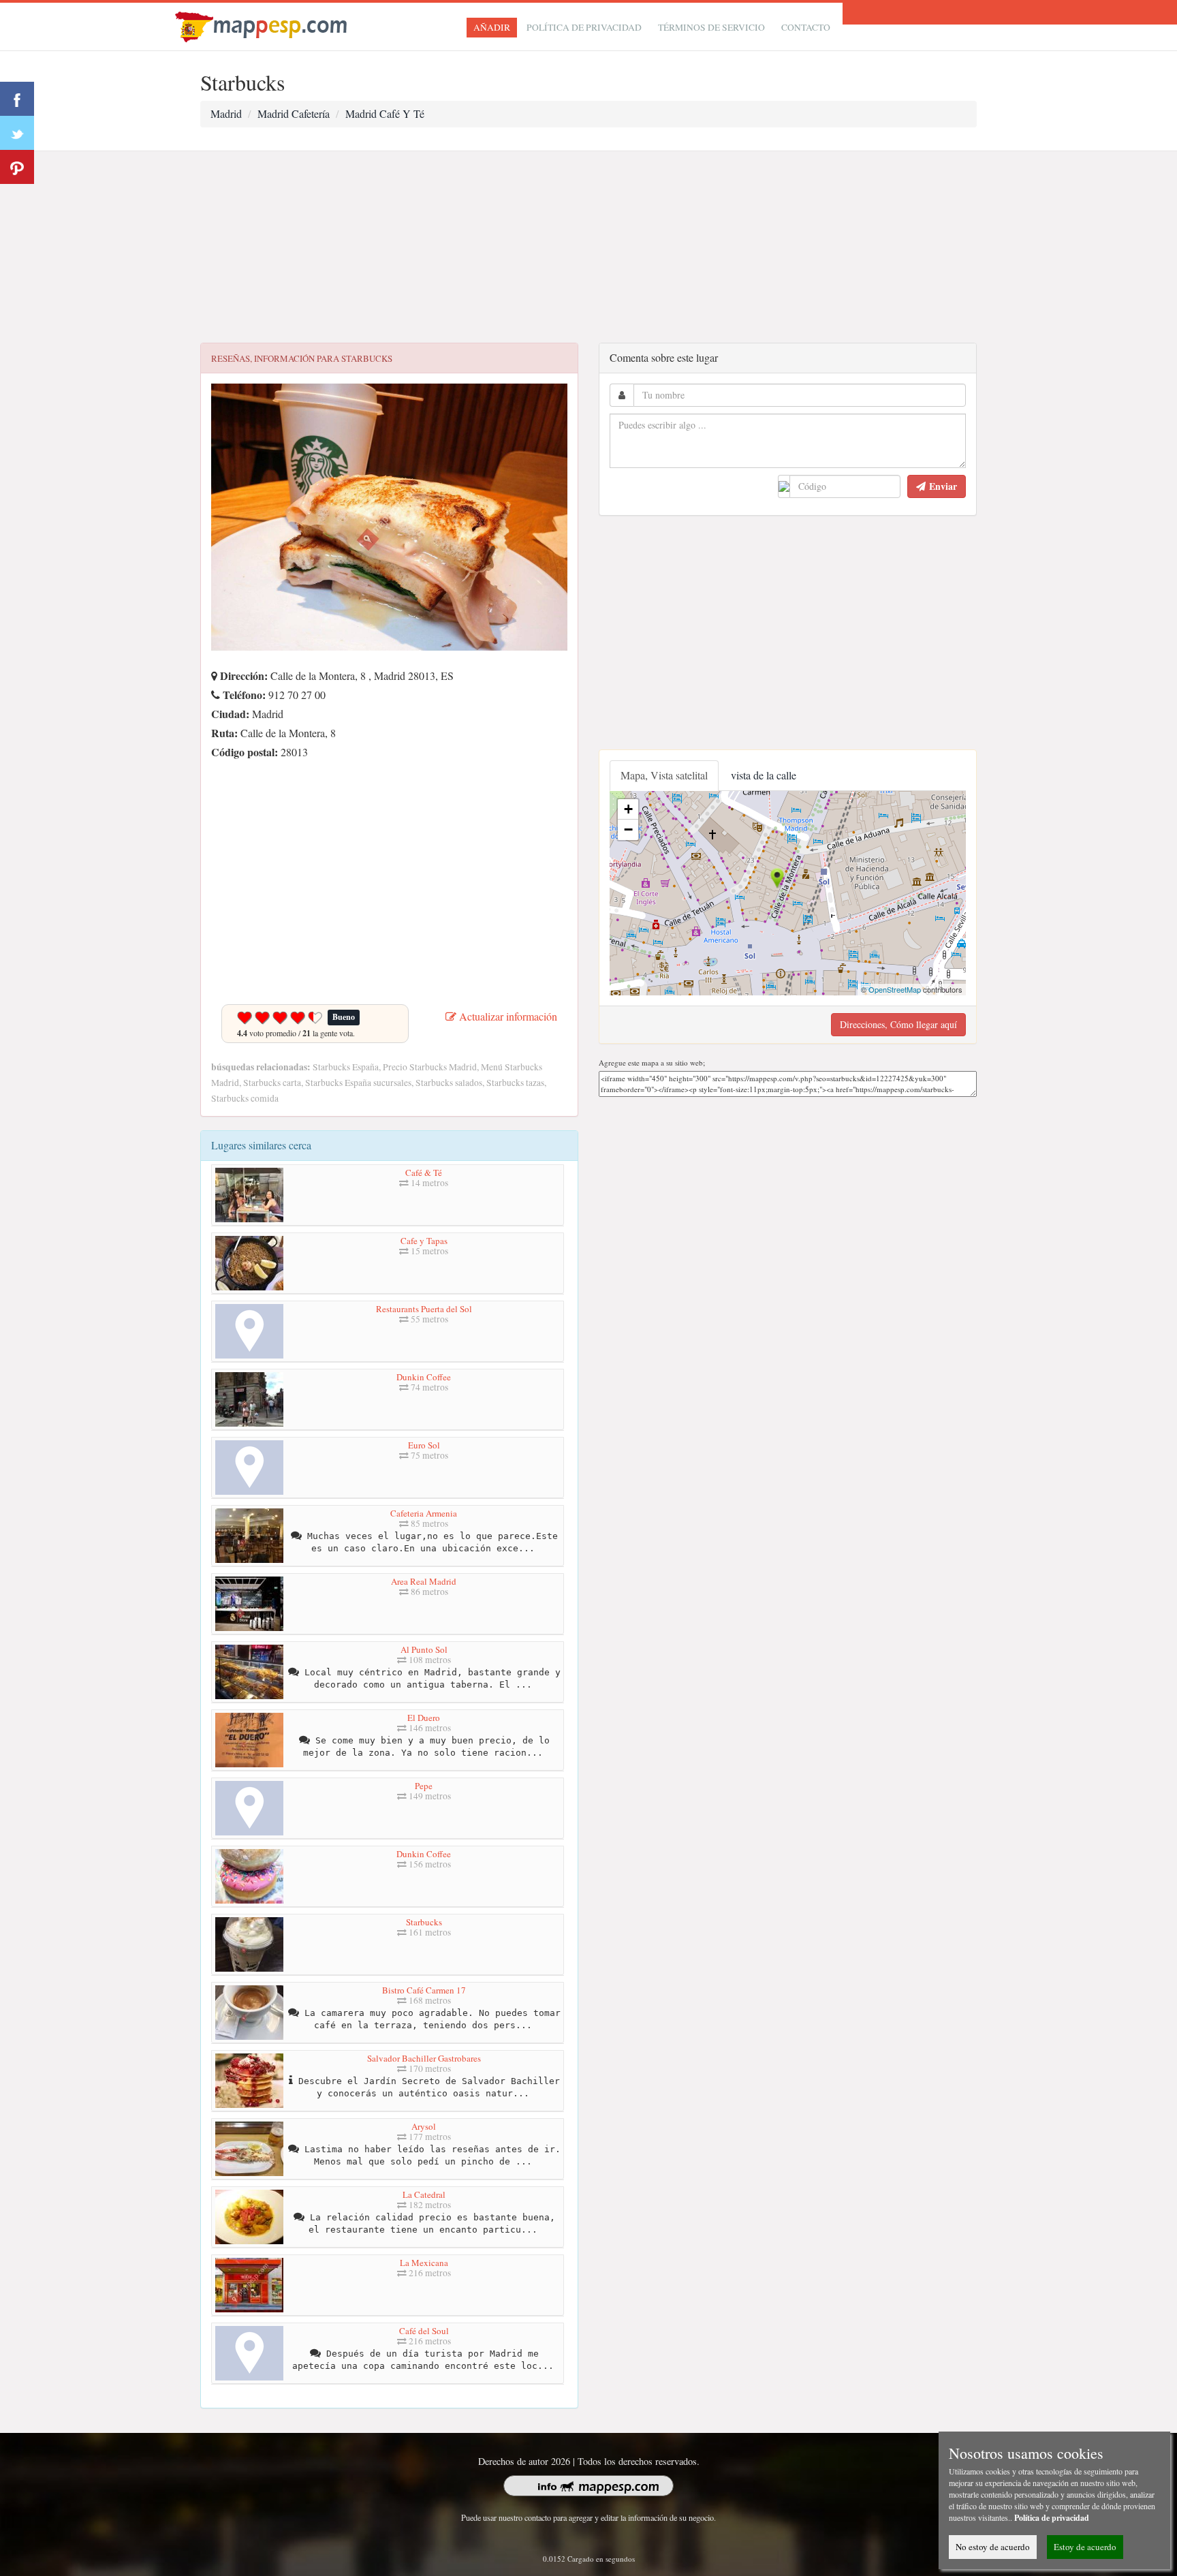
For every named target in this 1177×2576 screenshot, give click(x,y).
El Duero (424, 1718)
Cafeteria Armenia (424, 1513)
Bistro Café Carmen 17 (424, 1990)
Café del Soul (424, 2331)
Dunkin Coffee (424, 1377)
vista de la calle (764, 775)
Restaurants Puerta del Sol (424, 1309)
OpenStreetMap (895, 989)
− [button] (628, 829)
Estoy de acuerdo (1085, 2547)
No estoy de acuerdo (993, 2547)
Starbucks (424, 1922)
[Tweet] (17, 133)
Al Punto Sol (424, 1649)
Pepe (424, 1786)
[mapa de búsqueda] (263, 25)
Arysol (424, 2126)
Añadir (492, 27)
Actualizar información (507, 1016)
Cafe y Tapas (424, 1241)
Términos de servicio (711, 27)
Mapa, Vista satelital (664, 775)
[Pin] (17, 167)
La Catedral (424, 2194)
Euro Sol (424, 1445)
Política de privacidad (584, 27)
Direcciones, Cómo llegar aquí (898, 1024)
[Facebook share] (17, 99)
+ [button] (628, 809)
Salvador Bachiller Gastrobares (424, 2058)
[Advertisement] (588, 247)
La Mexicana (424, 2263)
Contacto (806, 27)
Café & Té (424, 1173)
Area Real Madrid (424, 1581)
